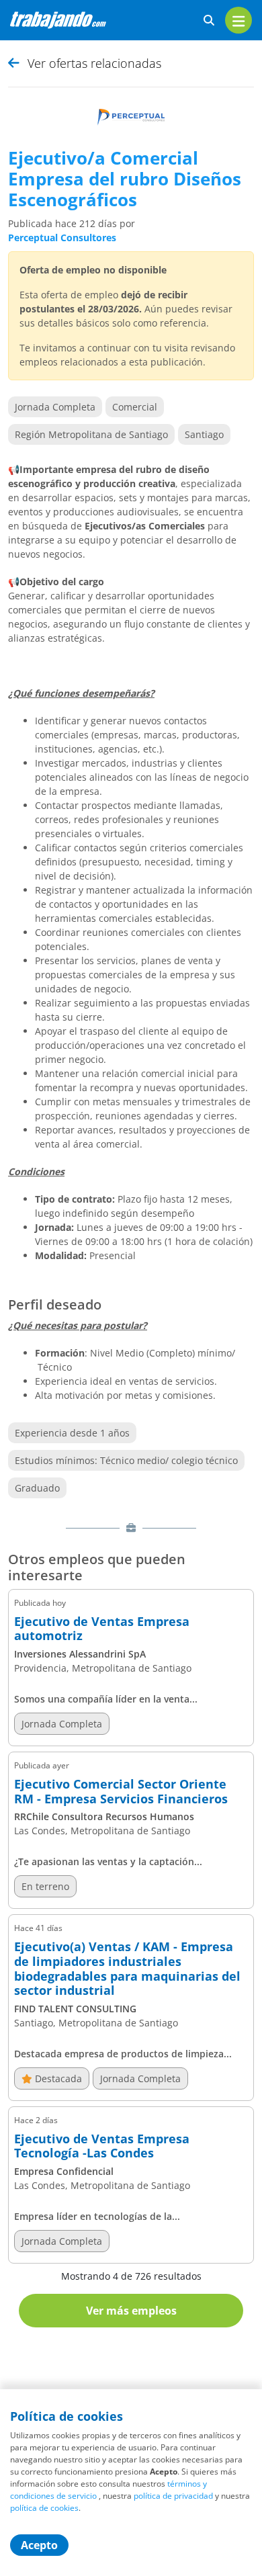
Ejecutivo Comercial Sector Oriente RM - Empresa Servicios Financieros (121, 1792)
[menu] (238, 20)
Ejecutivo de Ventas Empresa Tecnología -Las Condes (102, 2146)
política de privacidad (173, 2496)
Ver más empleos (131, 2311)
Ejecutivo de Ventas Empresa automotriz (102, 1629)
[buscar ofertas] (209, 20)
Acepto (39, 2545)
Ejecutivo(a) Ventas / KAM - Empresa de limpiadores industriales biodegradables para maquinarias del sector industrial (127, 1969)
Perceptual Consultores (62, 238)
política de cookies (44, 2508)
